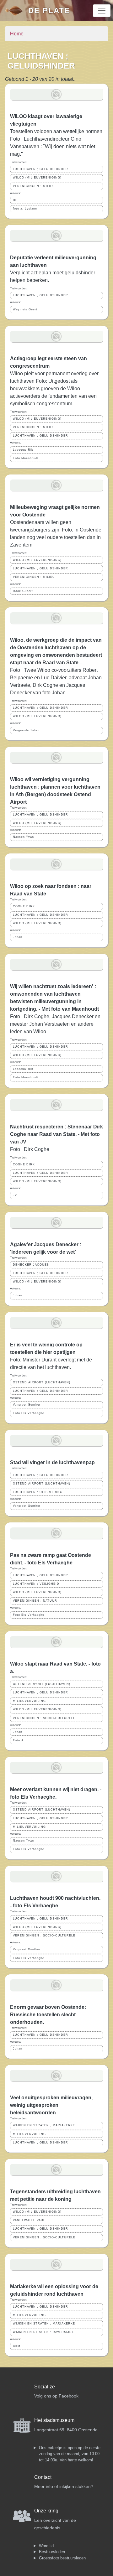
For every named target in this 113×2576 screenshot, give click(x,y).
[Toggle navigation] (102, 11)
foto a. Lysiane (25, 209)
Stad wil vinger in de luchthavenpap (52, 1462)
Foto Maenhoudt (26, 458)
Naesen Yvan (23, 837)
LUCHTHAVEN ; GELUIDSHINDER (40, 169)
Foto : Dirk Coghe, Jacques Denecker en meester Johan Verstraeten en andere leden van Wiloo (55, 1024)
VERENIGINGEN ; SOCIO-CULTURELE (44, 1718)
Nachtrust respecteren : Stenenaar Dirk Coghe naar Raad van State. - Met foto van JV (56, 1134)
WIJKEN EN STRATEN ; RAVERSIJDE (43, 2332)
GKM (17, 2346)
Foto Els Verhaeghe (29, 1413)
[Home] (17, 11)
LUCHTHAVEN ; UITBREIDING (38, 1492)
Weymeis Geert (25, 309)
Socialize (45, 2387)
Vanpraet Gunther (27, 1405)
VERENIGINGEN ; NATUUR (35, 1601)
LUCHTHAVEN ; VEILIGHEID (36, 1584)
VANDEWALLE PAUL (29, 2220)
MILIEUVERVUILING (29, 1701)
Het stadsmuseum (54, 2420)
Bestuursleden (52, 2552)
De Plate (49, 10)
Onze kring (46, 2511)
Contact (43, 2477)
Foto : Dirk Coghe (30, 1149)
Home (17, 34)
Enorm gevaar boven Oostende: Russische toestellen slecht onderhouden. (48, 2015)
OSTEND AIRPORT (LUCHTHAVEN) (42, 1382)
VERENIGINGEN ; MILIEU (34, 186)
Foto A (18, 1740)
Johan (18, 937)
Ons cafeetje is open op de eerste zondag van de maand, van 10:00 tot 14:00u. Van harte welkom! (70, 2454)
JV (15, 1195)
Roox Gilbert (23, 591)
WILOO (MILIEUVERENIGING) (37, 178)
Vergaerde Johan (26, 730)
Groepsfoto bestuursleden (62, 2558)
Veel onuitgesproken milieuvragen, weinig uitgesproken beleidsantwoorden (51, 2105)
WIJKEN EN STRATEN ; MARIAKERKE (44, 2125)
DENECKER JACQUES (31, 1265)
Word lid (46, 2546)
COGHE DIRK (24, 906)
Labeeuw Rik (23, 450)
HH (15, 200)
